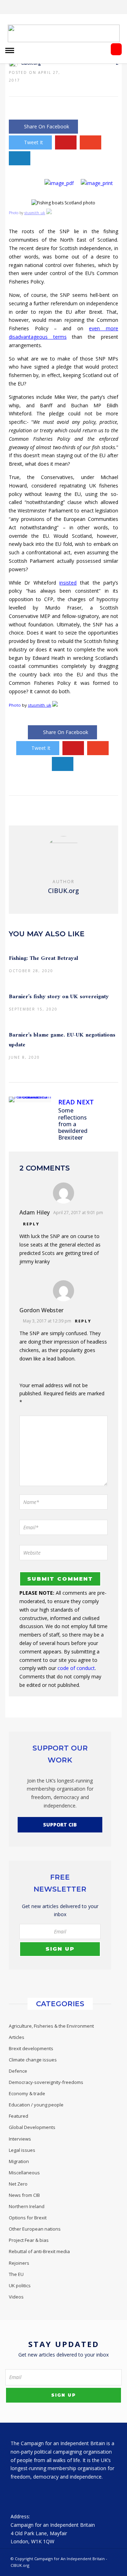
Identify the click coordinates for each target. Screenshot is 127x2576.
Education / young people (36, 2105)
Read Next (76, 1102)
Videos (16, 2297)
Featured (19, 2116)
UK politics (20, 2285)
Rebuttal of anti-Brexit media (39, 2251)
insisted (68, 583)
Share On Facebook (47, 126)
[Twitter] (33, 2494)
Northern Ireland (27, 2206)
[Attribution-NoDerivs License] (49, 213)
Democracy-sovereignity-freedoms (46, 2082)
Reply (31, 1224)
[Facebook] (17, 2494)
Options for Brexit (28, 2218)
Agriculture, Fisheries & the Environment (51, 2026)
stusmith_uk (35, 213)
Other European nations (35, 2229)
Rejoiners (19, 2263)
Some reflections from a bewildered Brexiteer (73, 1124)
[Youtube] (78, 7)
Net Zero (18, 2184)
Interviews (20, 2139)
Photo (14, 213)
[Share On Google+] (90, 142)
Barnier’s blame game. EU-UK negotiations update (62, 1040)
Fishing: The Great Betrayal (44, 958)
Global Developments (32, 2127)
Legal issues (22, 2150)
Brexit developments (31, 2048)
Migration (19, 2161)
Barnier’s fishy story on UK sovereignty (59, 997)
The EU (16, 2274)
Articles (17, 2037)
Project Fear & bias (29, 2240)
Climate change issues (33, 2060)
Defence (18, 2071)
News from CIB (24, 2195)
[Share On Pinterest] (66, 142)
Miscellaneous (24, 2173)
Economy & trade (27, 2093)
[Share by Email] (20, 158)
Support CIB (60, 1825)
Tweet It (34, 142)
